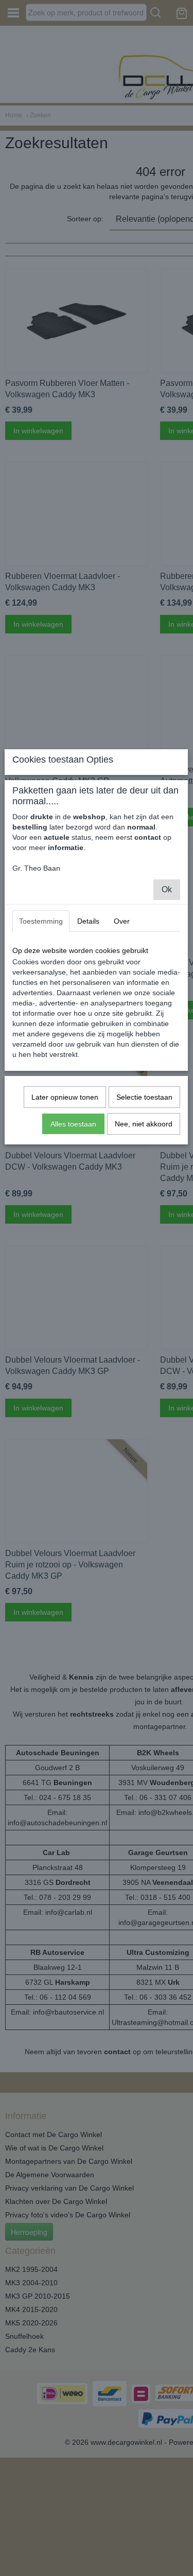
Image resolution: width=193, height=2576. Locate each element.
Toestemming (41, 921)
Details (88, 921)
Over (122, 921)
